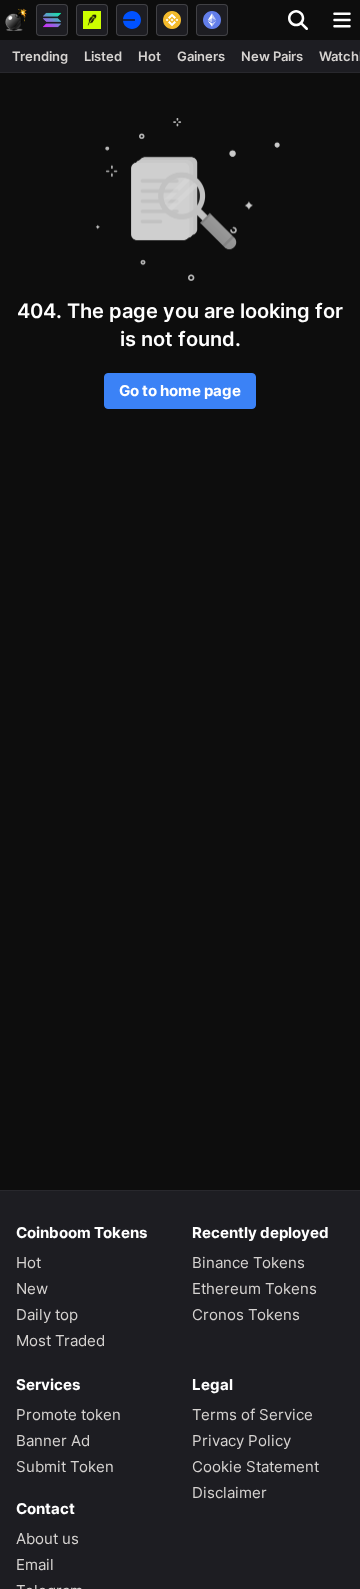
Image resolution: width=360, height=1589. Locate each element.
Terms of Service (252, 1414)
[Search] (304, 20)
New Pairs (272, 56)
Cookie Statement (255, 1466)
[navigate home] (16, 20)
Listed (103, 56)
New (32, 1288)
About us (47, 1538)
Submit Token (65, 1466)
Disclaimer (229, 1492)
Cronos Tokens (246, 1314)
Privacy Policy (241, 1440)
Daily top (47, 1314)
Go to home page (180, 390)
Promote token (68, 1414)
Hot (149, 56)
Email (35, 1564)
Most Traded (60, 1340)
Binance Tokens (248, 1262)
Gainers (201, 56)
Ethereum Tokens (254, 1288)
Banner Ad (53, 1440)
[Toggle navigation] (342, 20)
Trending (40, 56)
